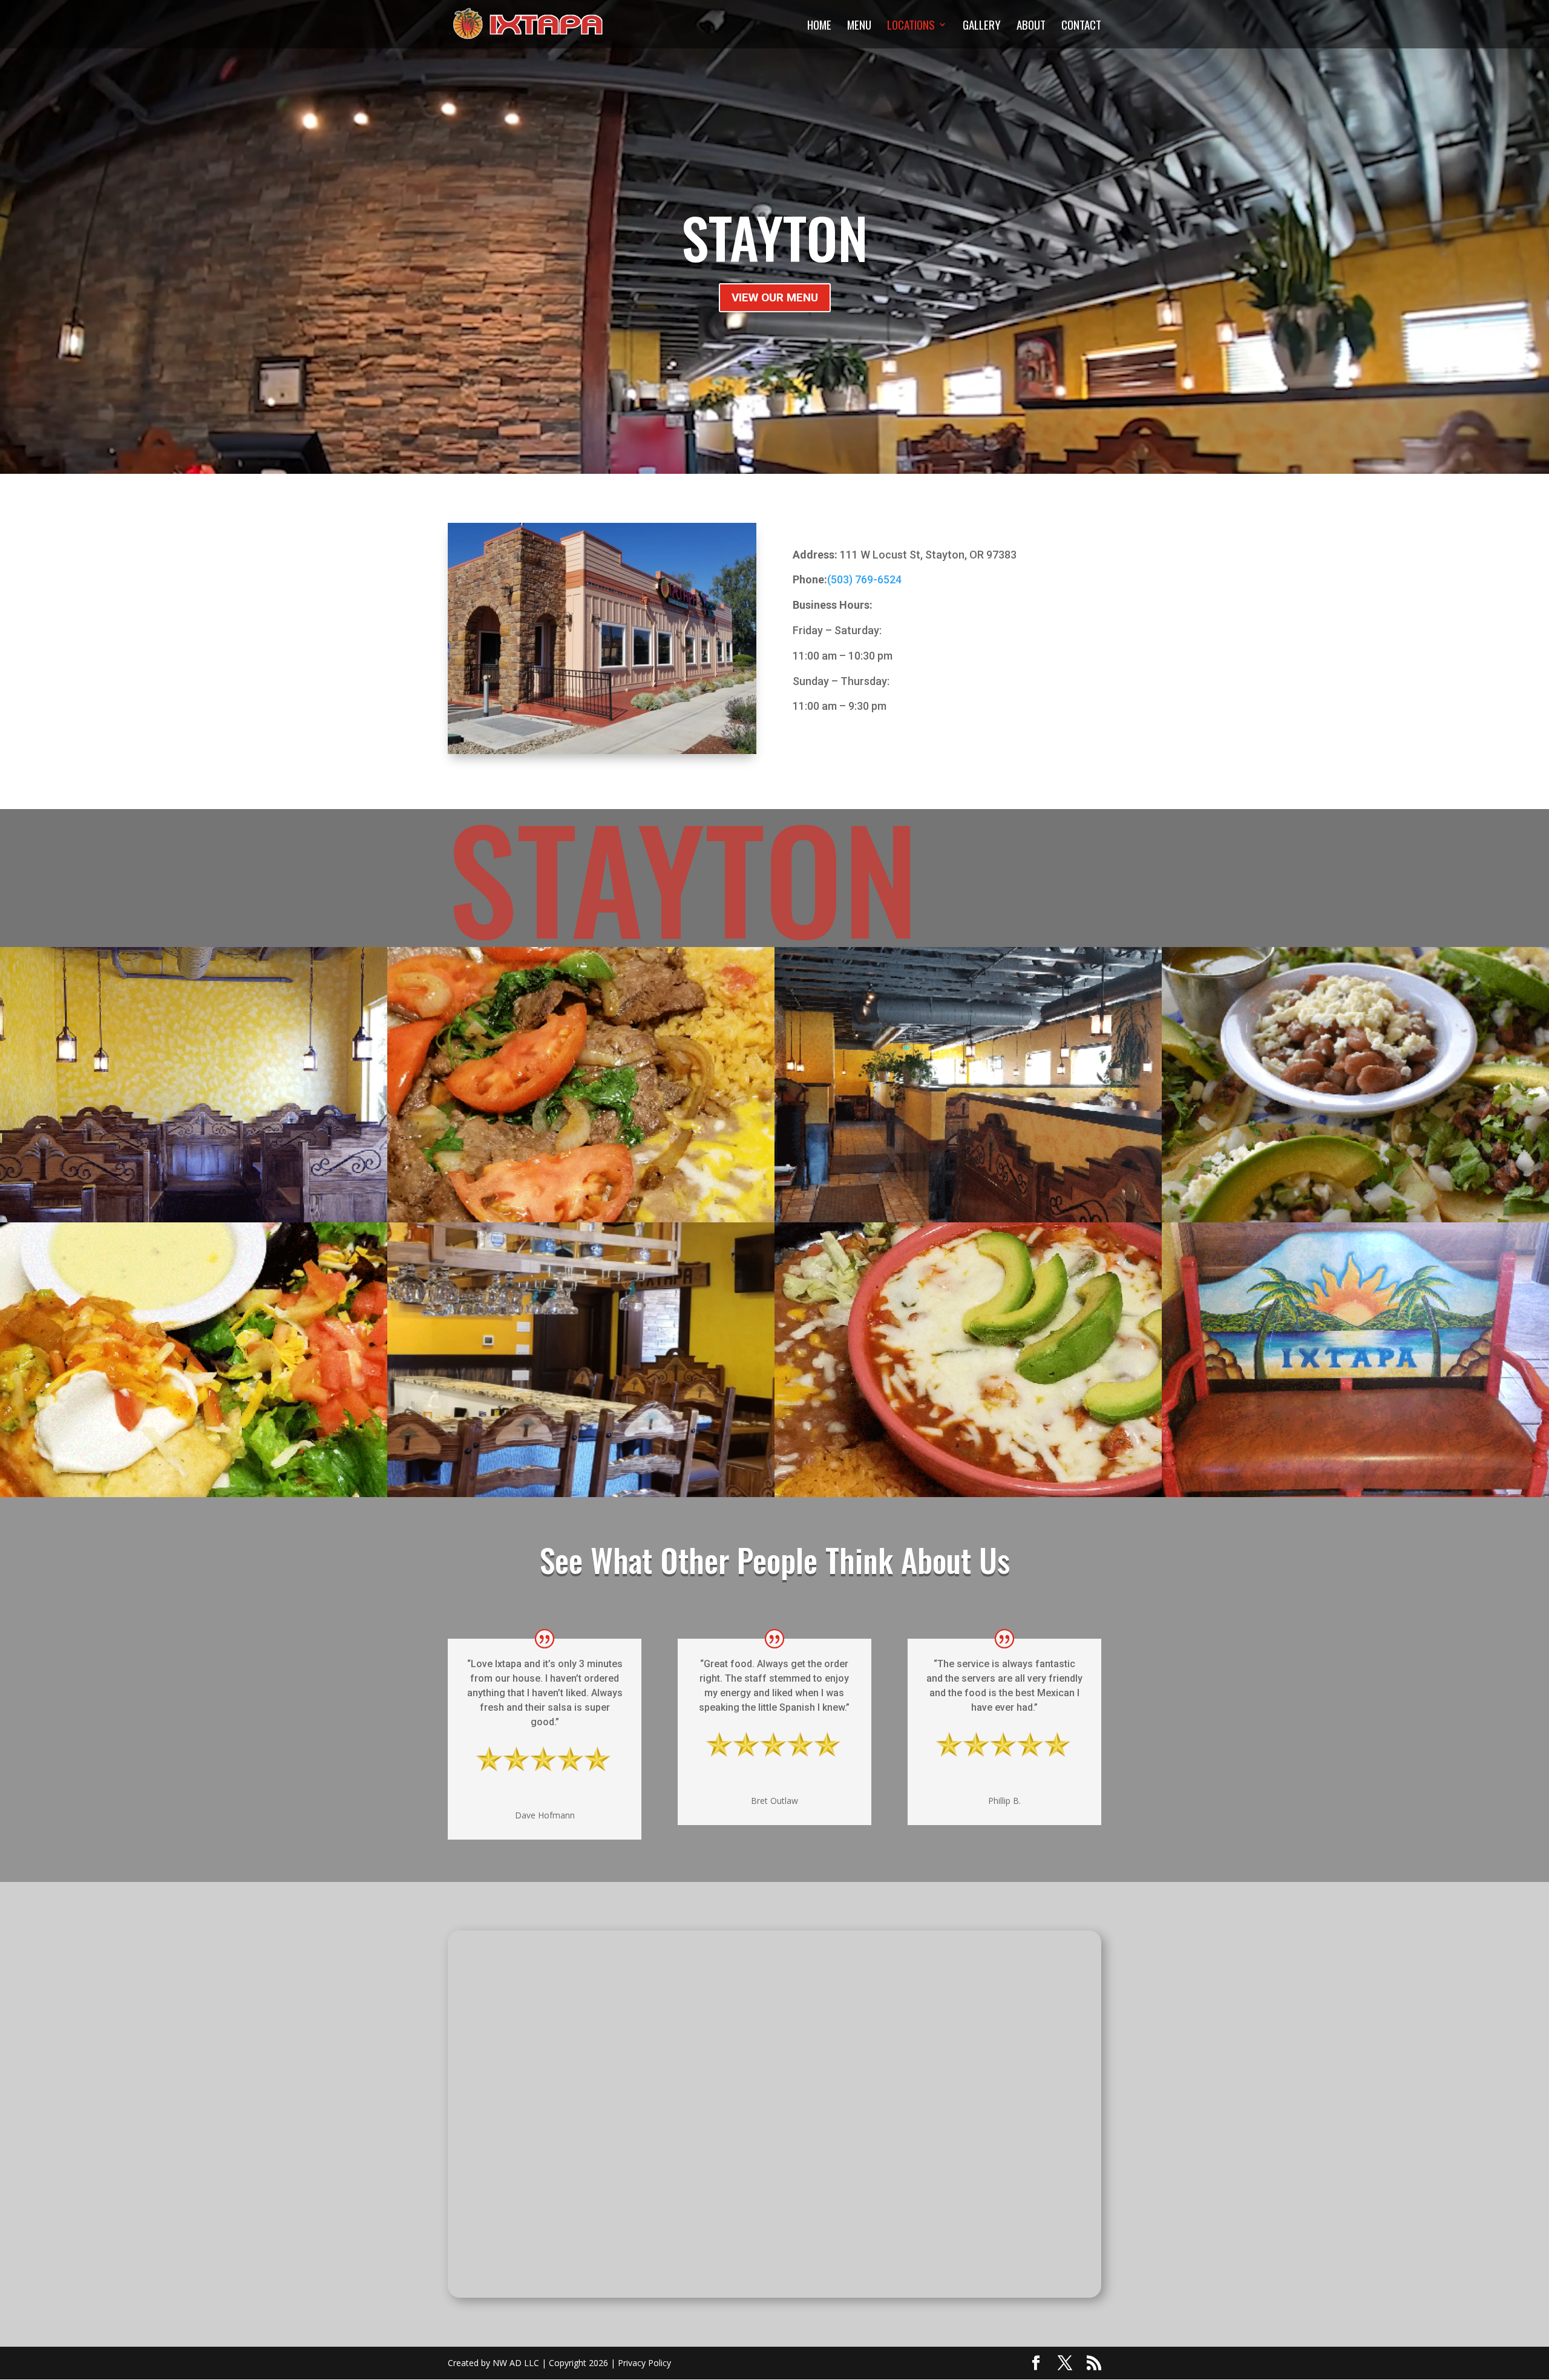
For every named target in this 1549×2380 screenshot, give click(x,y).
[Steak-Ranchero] (581, 1219)
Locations (911, 26)
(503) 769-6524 (864, 579)
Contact (1081, 26)
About (1031, 26)
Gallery (982, 26)
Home (819, 26)
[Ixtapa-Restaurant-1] (968, 1219)
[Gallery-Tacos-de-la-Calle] (1355, 1219)
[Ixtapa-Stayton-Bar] (581, 1494)
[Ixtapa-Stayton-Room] (194, 1219)
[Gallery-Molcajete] (968, 1494)
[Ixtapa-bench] (1355, 1494)
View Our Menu (775, 297)
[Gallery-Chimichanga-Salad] (194, 1494)
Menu (859, 26)
